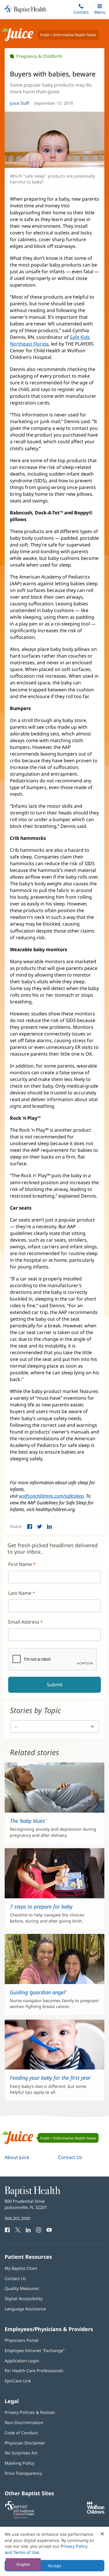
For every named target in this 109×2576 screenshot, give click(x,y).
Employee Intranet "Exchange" (35, 2350)
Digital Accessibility (24, 2299)
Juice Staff (20, 103)
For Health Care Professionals (34, 2371)
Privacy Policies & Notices (30, 2412)
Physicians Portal (22, 2340)
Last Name (20, 1593)
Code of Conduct (21, 2433)
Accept (54, 2566)
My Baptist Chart (21, 2268)
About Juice (17, 2157)
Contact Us (70, 2157)
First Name (20, 1564)
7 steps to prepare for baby (41, 1906)
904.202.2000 (17, 2218)
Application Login (22, 2361)
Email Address (24, 1622)
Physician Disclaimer (25, 2443)
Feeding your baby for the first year (50, 2078)
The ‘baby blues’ (28, 1821)
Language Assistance (25, 2309)
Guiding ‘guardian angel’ (38, 1992)
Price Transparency (23, 2473)
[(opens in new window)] (96, 2512)
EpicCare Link (18, 2381)
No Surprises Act (21, 2453)
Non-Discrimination (24, 2422)
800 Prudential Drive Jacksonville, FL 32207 (26, 2204)
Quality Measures (22, 2288)
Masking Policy (19, 2463)
